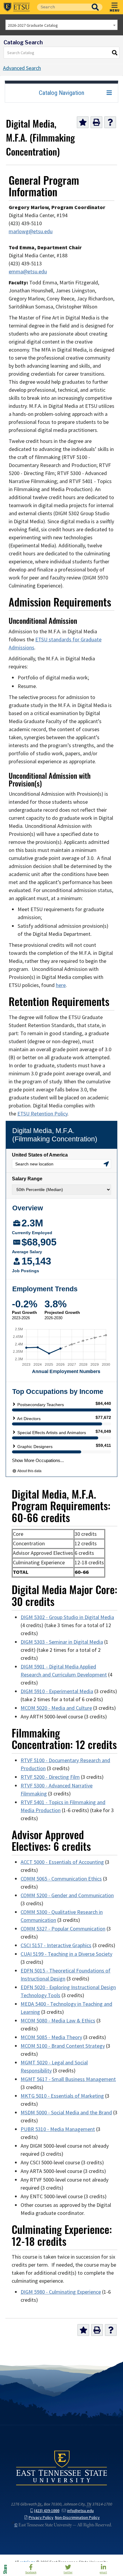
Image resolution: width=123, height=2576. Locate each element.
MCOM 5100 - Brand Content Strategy (63, 2046)
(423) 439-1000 (47, 2511)
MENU (114, 10)
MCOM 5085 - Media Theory (51, 2037)
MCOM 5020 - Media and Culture (56, 1708)
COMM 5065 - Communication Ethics (61, 1879)
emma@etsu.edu (28, 272)
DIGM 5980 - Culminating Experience (61, 2292)
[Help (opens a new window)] (110, 122)
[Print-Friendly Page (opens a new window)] (96, 122)
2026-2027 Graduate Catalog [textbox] (33, 25)
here (61, 985)
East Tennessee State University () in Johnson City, (61, 2468)
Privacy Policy (41, 2518)
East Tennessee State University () (17, 7)
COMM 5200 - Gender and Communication (67, 1895)
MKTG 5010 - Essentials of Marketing (62, 2096)
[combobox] (61, 25)
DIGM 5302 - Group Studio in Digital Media (67, 1617)
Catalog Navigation (61, 93)
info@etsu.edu (80, 2511)
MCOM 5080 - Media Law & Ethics (58, 2021)
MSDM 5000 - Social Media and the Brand (66, 2113)
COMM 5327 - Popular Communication (63, 1929)
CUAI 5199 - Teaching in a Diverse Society (66, 1954)
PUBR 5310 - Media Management (58, 2129)
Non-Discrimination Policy (77, 2518)
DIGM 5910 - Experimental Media (57, 1691)
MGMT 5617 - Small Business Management (68, 2079)
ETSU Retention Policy (42, 1114)
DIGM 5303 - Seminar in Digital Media (62, 1642)
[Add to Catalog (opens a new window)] (83, 122)
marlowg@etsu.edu (31, 231)
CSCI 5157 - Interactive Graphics (56, 1945)
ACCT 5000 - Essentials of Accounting (62, 1862)
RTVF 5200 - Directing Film (50, 1777)
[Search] (115, 53)
